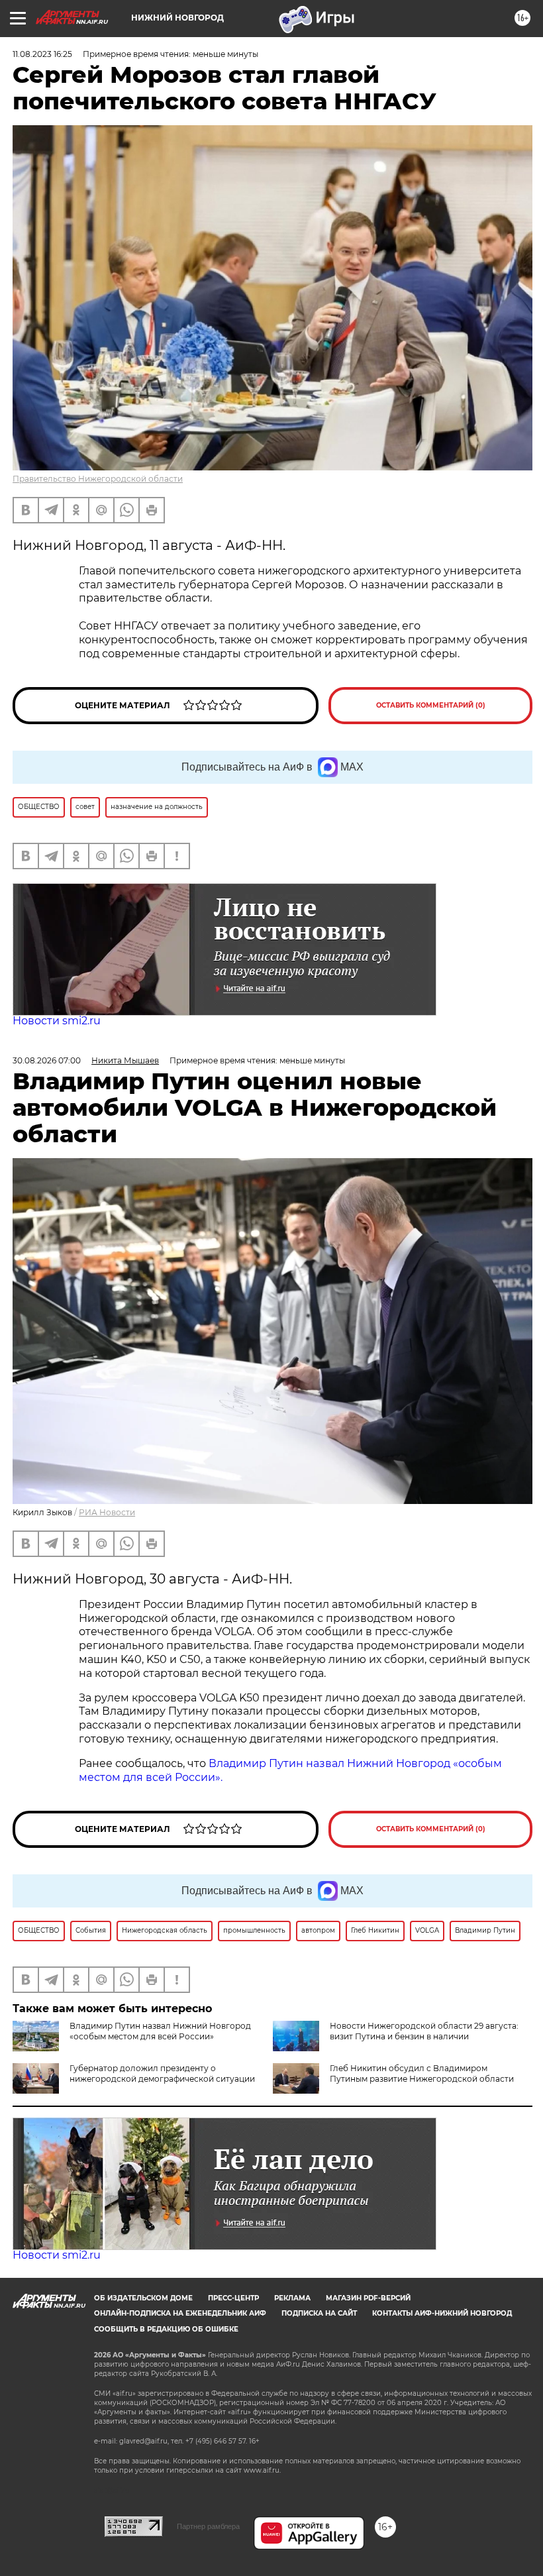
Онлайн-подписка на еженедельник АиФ (180, 2313)
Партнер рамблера (208, 2526)
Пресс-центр (233, 2298)
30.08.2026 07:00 (47, 1060)
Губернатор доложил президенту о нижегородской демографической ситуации (162, 2073)
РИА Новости (107, 1512)
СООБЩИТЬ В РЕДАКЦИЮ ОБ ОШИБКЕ (166, 2329)
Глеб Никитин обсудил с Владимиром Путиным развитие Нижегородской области (422, 2073)
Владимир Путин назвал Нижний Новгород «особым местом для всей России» (160, 2031)
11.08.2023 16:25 (42, 54)
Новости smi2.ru (57, 1021)
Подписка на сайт (319, 2313)
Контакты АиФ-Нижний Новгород (442, 2313)
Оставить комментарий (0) (431, 705)
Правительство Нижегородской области (98, 479)
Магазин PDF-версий (368, 2298)
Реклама (292, 2298)
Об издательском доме (143, 2298)
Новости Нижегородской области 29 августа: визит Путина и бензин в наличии (424, 2031)
